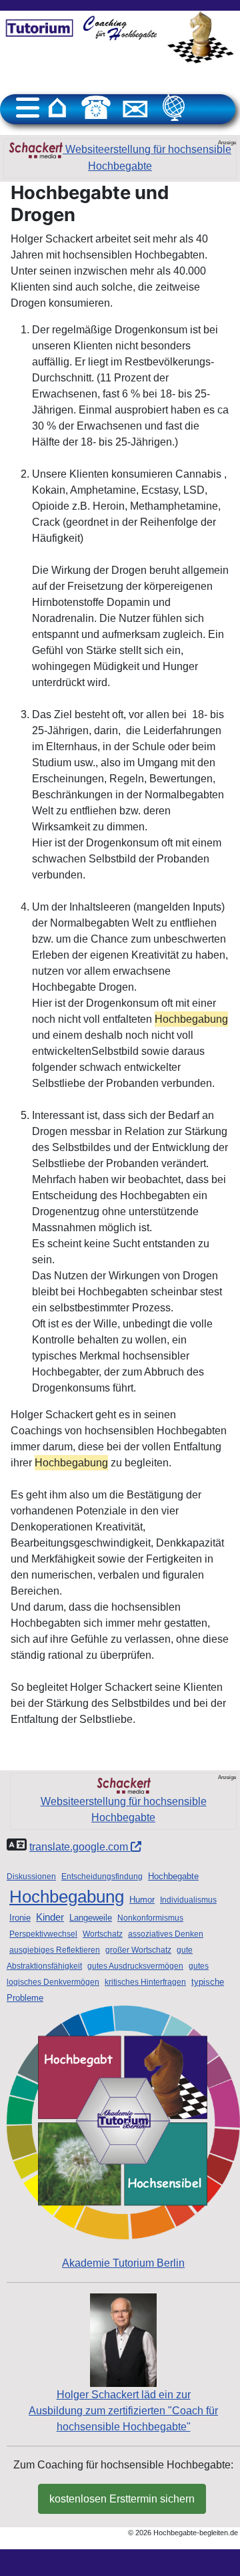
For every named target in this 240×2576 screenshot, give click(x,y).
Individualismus (188, 1900)
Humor (142, 1900)
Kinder (50, 1917)
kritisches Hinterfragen (145, 1982)
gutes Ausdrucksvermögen (135, 1966)
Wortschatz (103, 1934)
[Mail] (135, 108)
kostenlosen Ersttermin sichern (122, 2499)
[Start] (57, 108)
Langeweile (91, 1918)
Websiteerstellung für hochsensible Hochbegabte (147, 158)
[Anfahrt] (174, 108)
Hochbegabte (173, 1876)
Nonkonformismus (150, 1918)
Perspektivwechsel (43, 1934)
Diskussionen (31, 1877)
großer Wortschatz (138, 1950)
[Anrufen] (96, 108)
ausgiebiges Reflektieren (55, 1950)
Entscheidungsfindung (102, 1877)
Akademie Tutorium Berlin (123, 2263)
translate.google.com (80, 1847)
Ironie (20, 1918)
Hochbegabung (67, 1897)
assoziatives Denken (166, 1934)
